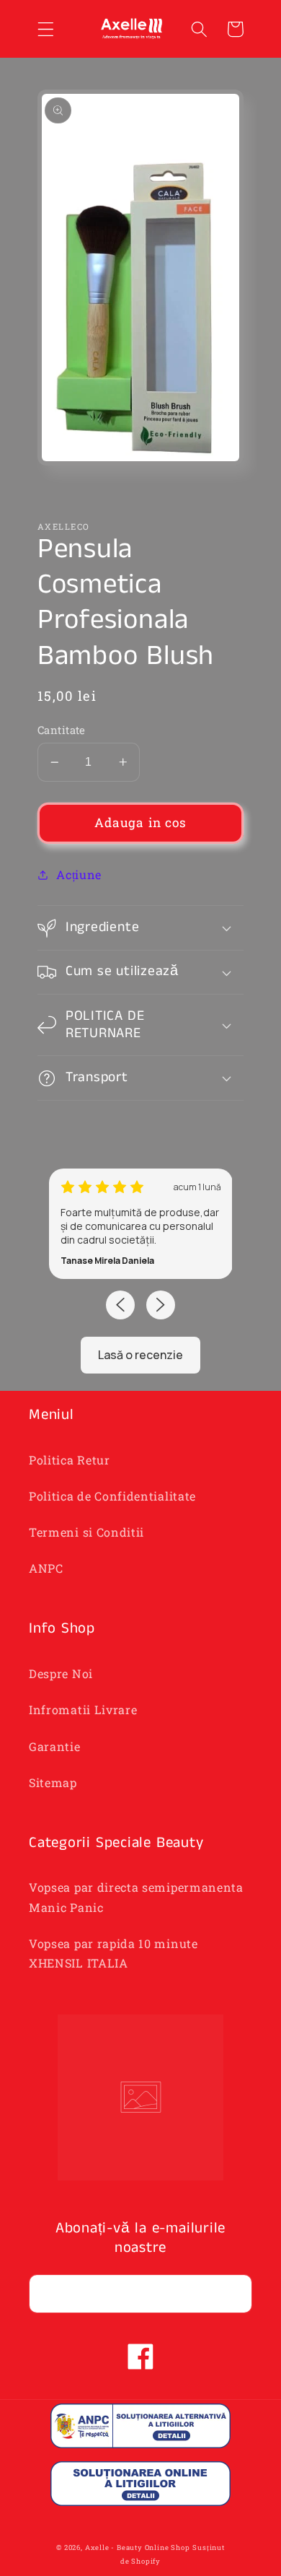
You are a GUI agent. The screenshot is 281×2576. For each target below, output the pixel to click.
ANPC (46, 1568)
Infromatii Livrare (83, 1710)
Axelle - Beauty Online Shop (138, 2547)
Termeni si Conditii (86, 1532)
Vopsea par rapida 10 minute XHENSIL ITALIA (113, 1953)
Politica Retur (70, 1460)
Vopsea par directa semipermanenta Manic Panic (136, 1897)
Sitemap (53, 1782)
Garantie (55, 1746)
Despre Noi (61, 1673)
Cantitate (62, 730)
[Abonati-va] (233, 2294)
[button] (46, 29)
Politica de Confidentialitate (112, 1496)
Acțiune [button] (79, 874)
